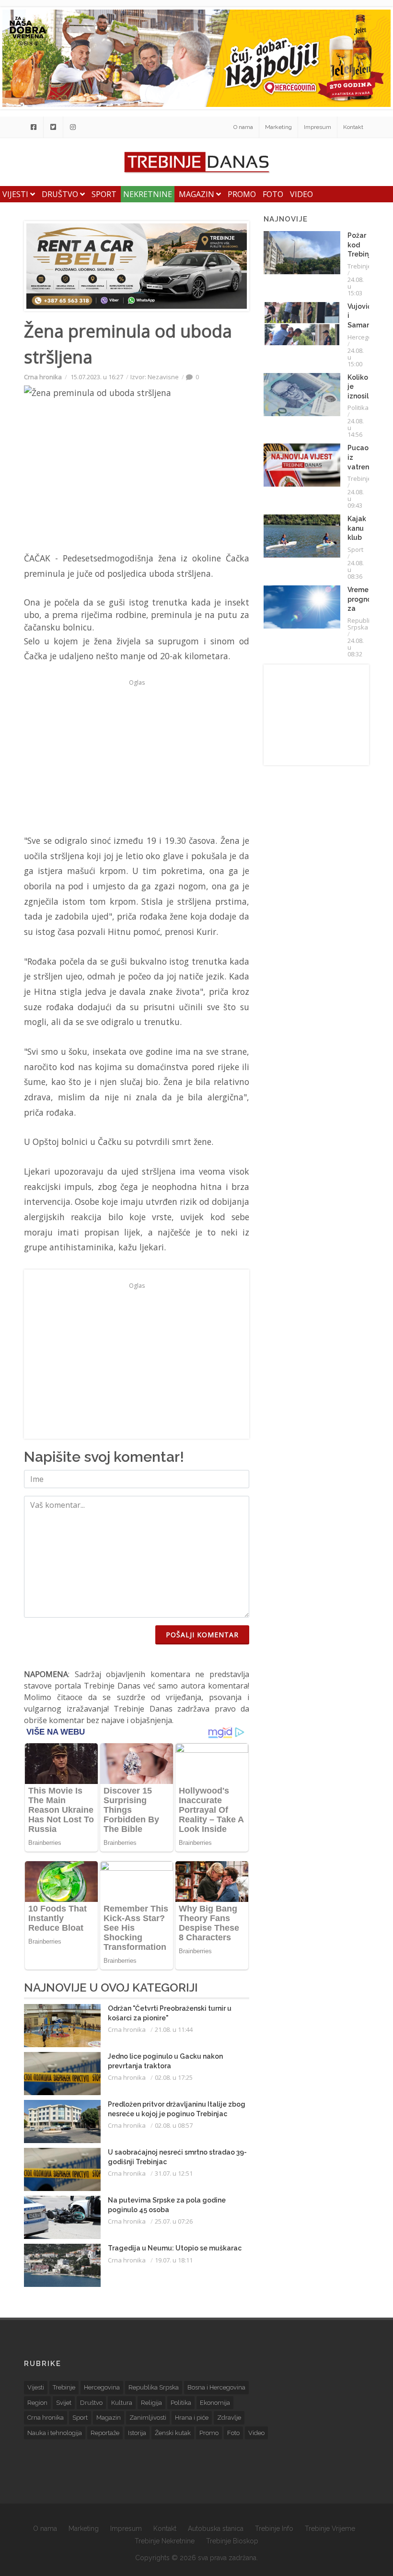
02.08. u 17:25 (174, 2077)
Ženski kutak (173, 2433)
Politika (358, 408)
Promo (242, 194)
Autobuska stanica (216, 2529)
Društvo (61, 194)
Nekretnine (148, 194)
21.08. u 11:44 (174, 2029)
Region (37, 2403)
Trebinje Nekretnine (165, 2541)
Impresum (318, 127)
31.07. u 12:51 (174, 2173)
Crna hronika (43, 377)
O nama (243, 127)
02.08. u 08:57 (174, 2125)
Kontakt (353, 127)
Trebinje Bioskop (232, 2541)
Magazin (197, 194)
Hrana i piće (192, 2418)
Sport (104, 194)
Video (301, 194)
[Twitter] (53, 127)
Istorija (137, 2433)
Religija (151, 2403)
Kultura (122, 2403)
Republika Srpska (362, 624)
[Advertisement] (137, 757)
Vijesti (16, 194)
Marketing (278, 127)
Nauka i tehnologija (55, 2433)
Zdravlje (229, 2418)
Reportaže (105, 2433)
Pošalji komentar (202, 1635)
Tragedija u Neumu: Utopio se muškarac (175, 2248)
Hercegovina (366, 337)
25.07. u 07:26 (174, 2221)
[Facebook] (34, 127)
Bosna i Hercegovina (216, 2387)
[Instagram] (73, 127)
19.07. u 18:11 (174, 2260)
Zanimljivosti (148, 2418)
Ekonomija (215, 2403)
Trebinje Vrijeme (330, 2529)
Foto (273, 194)
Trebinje (359, 266)
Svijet (64, 2403)
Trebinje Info (274, 2529)
